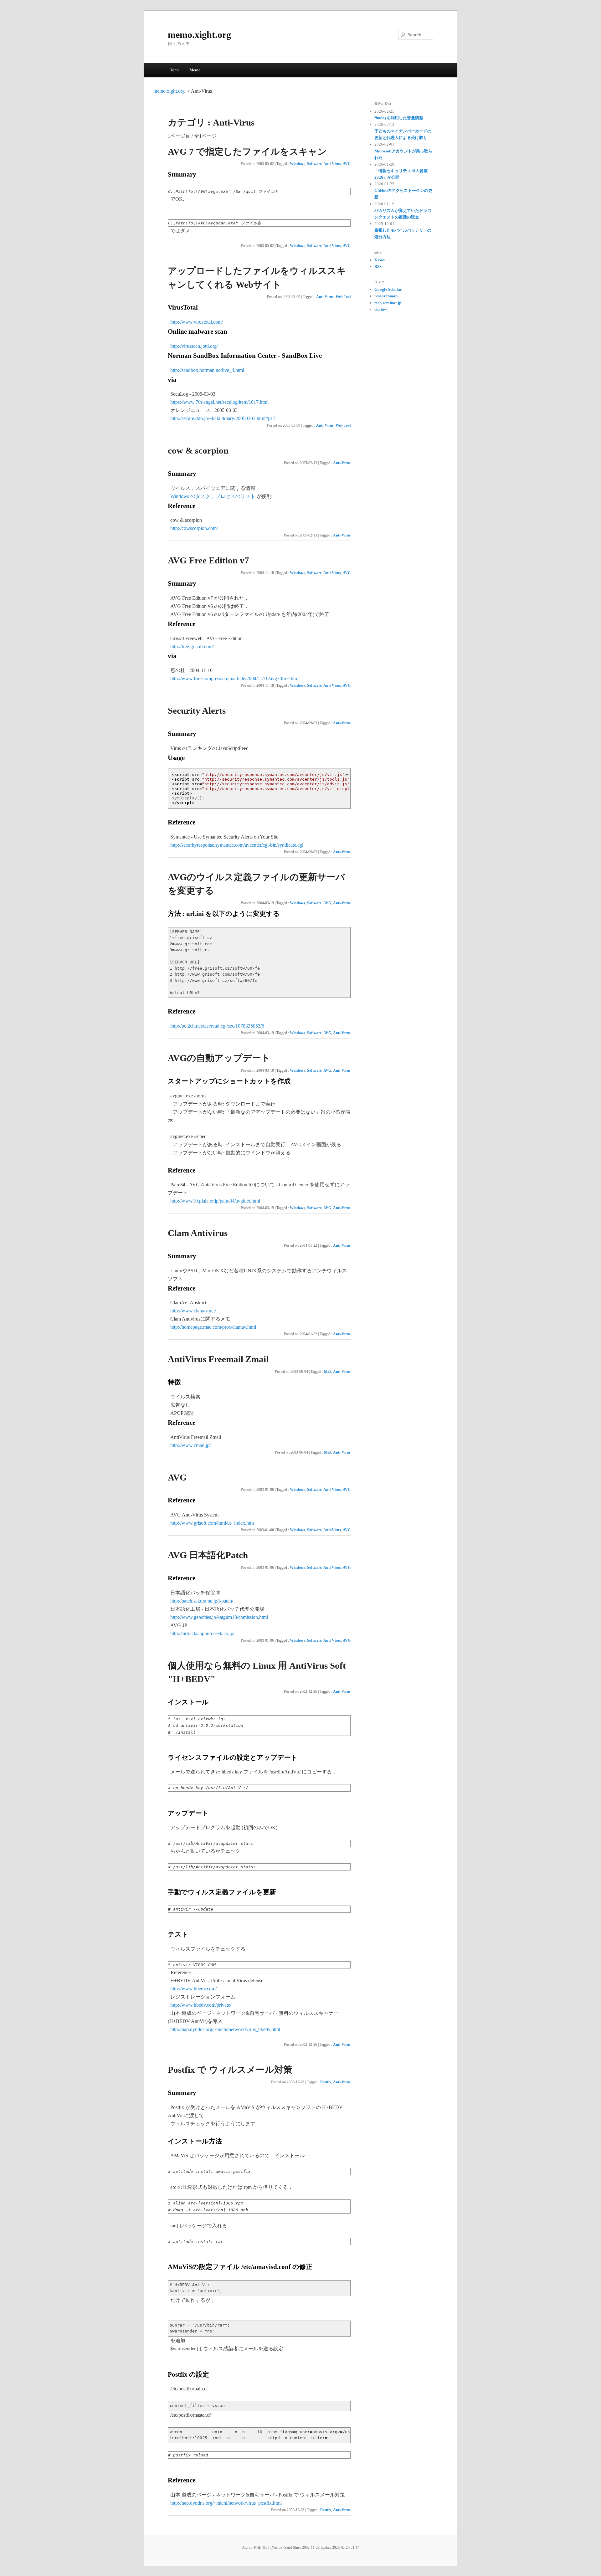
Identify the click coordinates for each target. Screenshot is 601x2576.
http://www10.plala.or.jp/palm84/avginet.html (215, 1201)
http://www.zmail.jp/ (190, 1445)
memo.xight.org (199, 35)
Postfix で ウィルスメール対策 (230, 2070)
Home (174, 70)
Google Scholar (388, 289)
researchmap (386, 296)
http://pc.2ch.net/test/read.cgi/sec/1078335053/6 (217, 1026)
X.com (380, 260)
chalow (381, 309)
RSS (378, 267)
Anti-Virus (332, 164)
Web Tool (343, 297)
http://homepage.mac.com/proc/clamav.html (213, 1327)
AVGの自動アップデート (219, 1058)
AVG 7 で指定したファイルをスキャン (247, 151)
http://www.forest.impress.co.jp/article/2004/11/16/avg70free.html (235, 678)
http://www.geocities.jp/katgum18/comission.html (219, 1617)
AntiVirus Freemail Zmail (218, 1359)
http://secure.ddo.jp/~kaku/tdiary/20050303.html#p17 (223, 418)
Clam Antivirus (198, 1233)
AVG (347, 164)
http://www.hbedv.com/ (193, 1989)
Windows (298, 164)
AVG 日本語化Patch (208, 1555)
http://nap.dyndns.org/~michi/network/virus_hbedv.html (225, 2029)
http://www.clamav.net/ (193, 1311)
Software (314, 164)
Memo (195, 70)
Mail (328, 1372)
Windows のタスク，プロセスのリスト (213, 496)
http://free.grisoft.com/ (192, 647)
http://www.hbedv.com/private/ (201, 2005)
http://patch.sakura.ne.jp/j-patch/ (202, 1601)
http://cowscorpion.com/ (194, 528)
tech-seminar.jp (388, 303)
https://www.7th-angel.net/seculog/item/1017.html (219, 402)
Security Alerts (197, 711)
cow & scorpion (198, 450)
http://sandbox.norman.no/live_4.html (207, 370)
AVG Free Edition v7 (208, 560)
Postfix (326, 2082)
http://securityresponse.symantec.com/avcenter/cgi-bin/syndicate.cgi (237, 845)
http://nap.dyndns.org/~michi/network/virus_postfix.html (226, 2503)
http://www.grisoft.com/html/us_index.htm (212, 1523)
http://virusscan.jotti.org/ (194, 346)
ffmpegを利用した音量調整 (399, 118)
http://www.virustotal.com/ (197, 322)
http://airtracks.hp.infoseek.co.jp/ (202, 1633)
